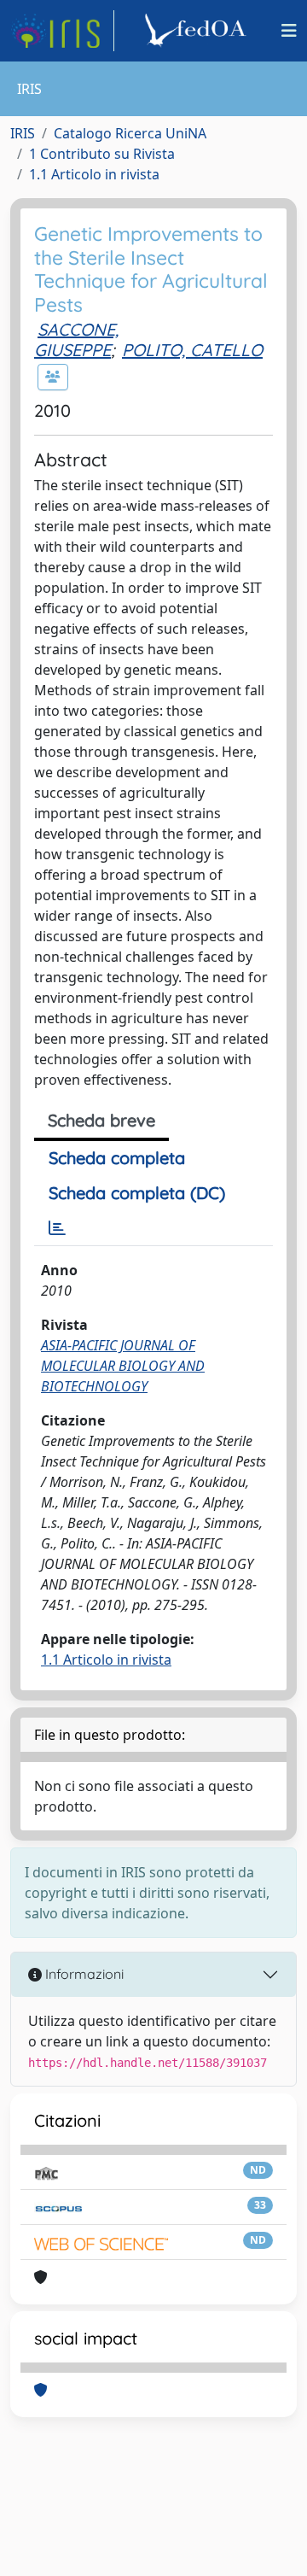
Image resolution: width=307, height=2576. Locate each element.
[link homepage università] (198, 31)
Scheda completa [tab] (117, 1158)
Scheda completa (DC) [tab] (137, 1193)
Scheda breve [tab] (101, 1120)
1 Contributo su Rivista (102, 154)
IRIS (23, 133)
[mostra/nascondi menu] (289, 31)
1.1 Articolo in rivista (94, 174)
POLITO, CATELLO (192, 350)
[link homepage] (62, 31)
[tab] (57, 1228)
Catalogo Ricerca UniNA (130, 133)
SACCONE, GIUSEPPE (76, 340)
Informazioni (83, 1974)
